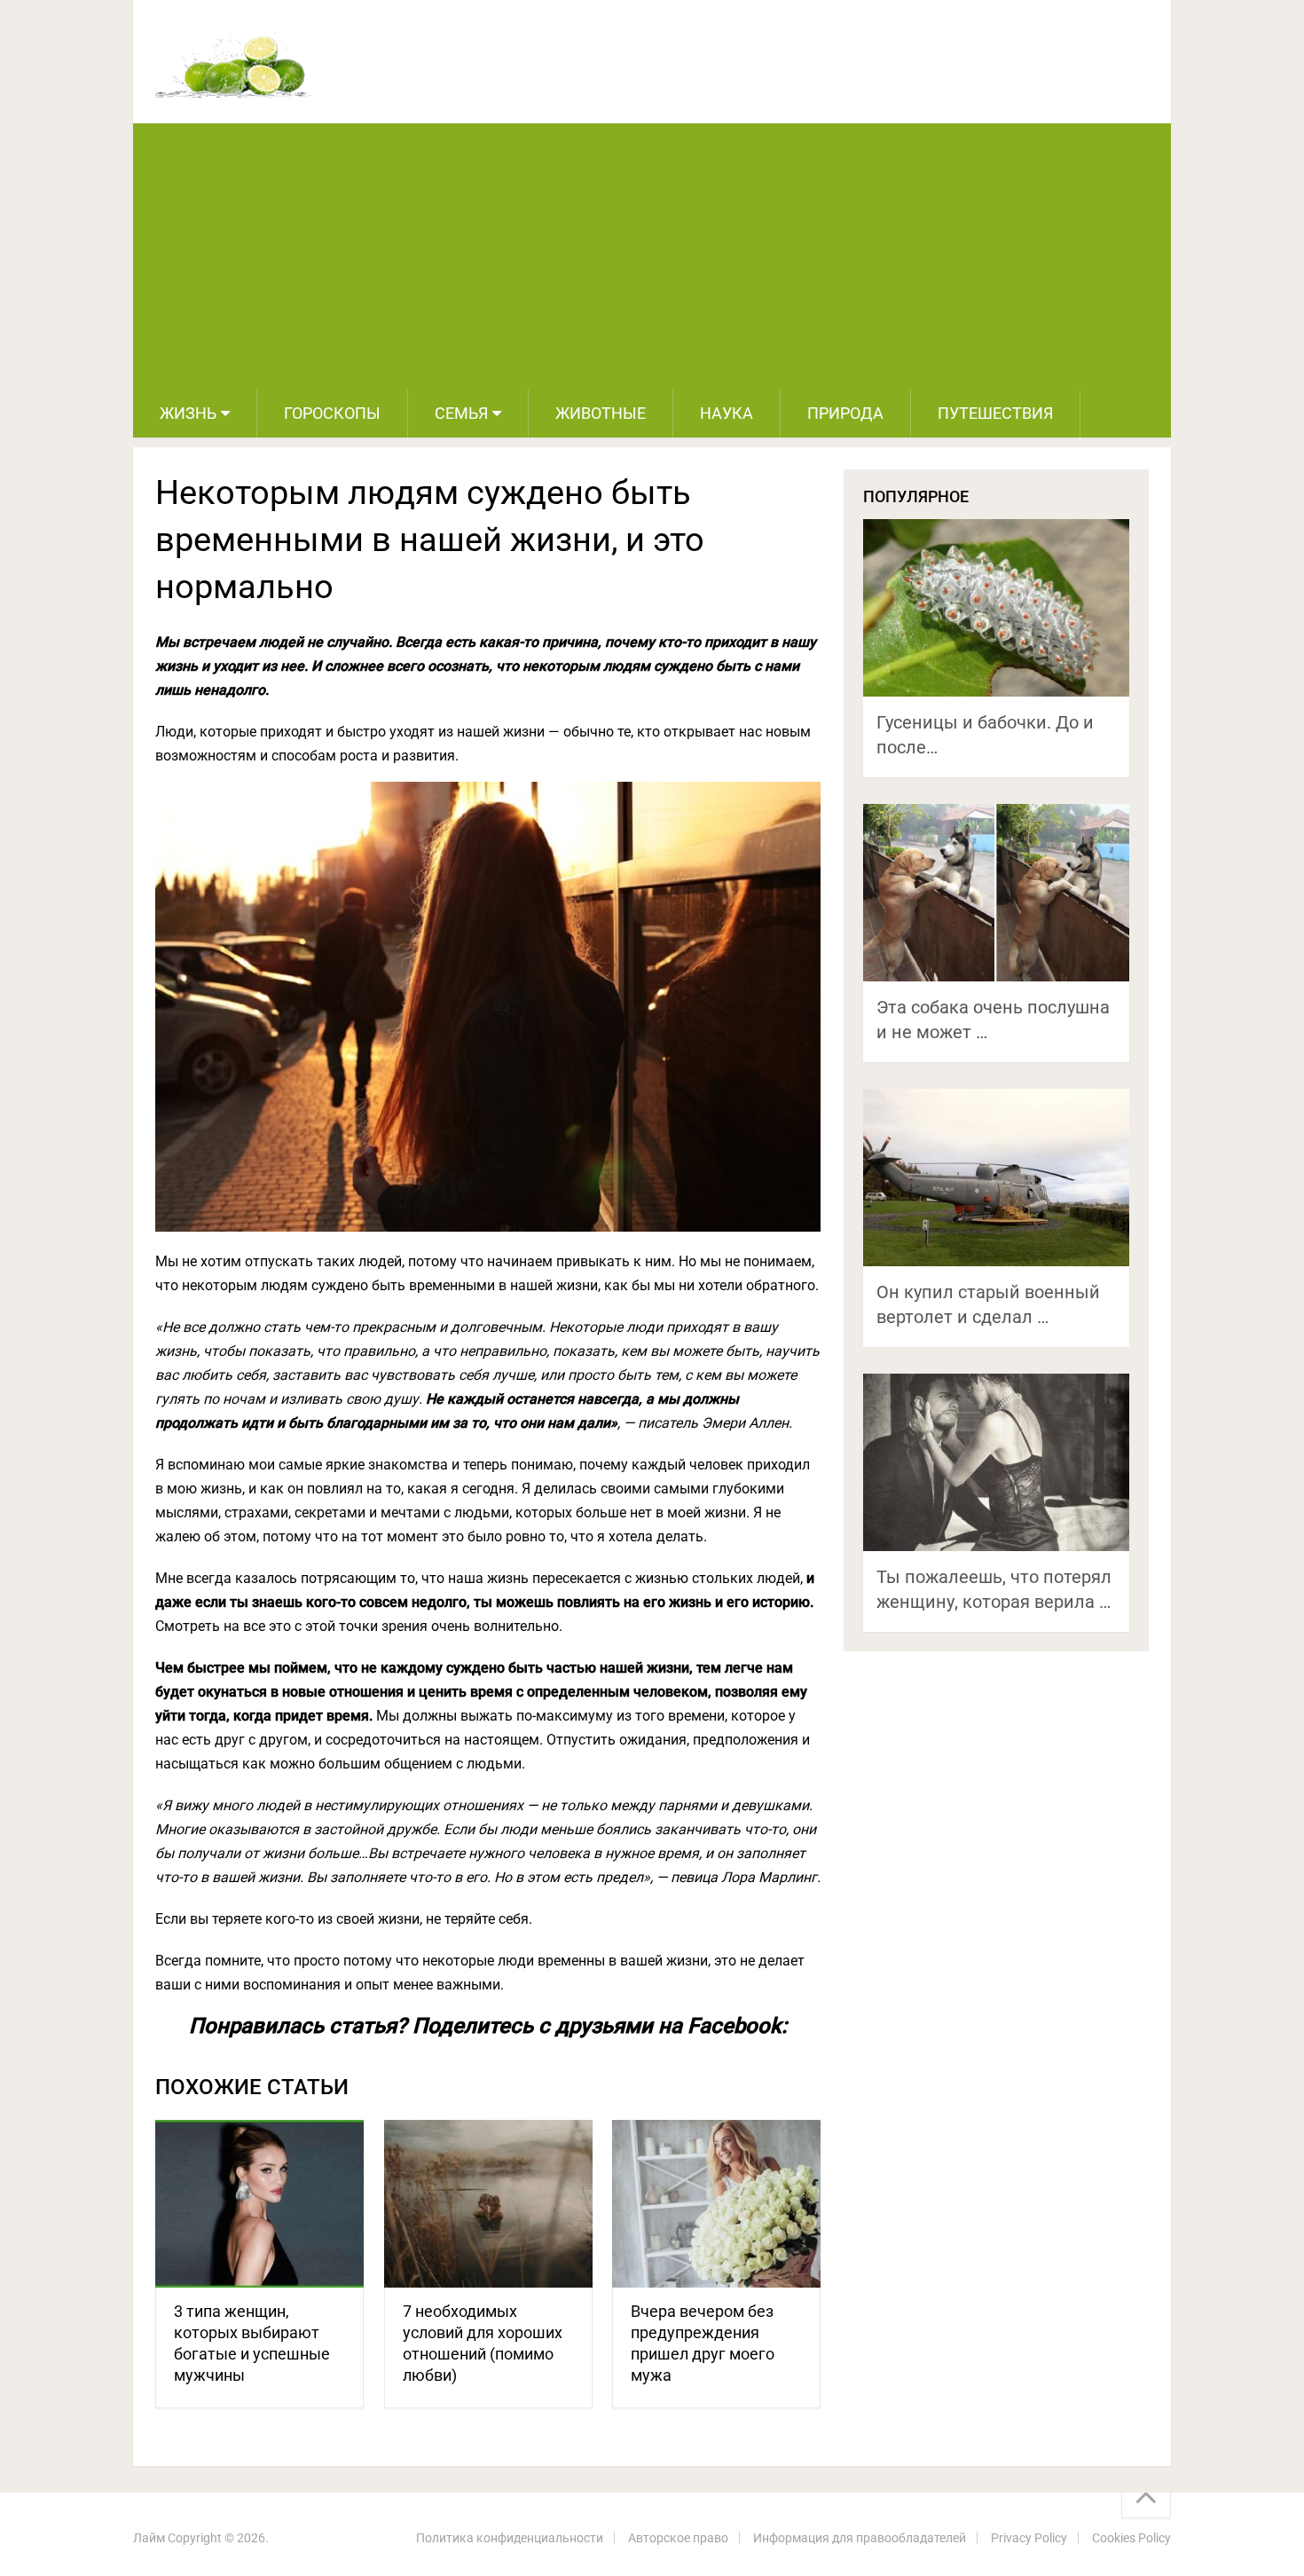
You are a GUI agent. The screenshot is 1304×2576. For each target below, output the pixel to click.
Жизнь (188, 413)
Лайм (149, 2538)
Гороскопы (332, 413)
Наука (727, 413)
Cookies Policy (1131, 2538)
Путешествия (995, 413)
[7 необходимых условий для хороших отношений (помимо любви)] (488, 2204)
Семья (461, 413)
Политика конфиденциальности (510, 2538)
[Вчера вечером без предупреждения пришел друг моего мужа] (716, 2204)
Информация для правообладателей (860, 2538)
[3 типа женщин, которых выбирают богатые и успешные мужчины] (259, 2204)
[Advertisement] (652, 256)
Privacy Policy (1029, 2538)
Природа (845, 413)
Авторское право (678, 2538)
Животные (601, 413)
